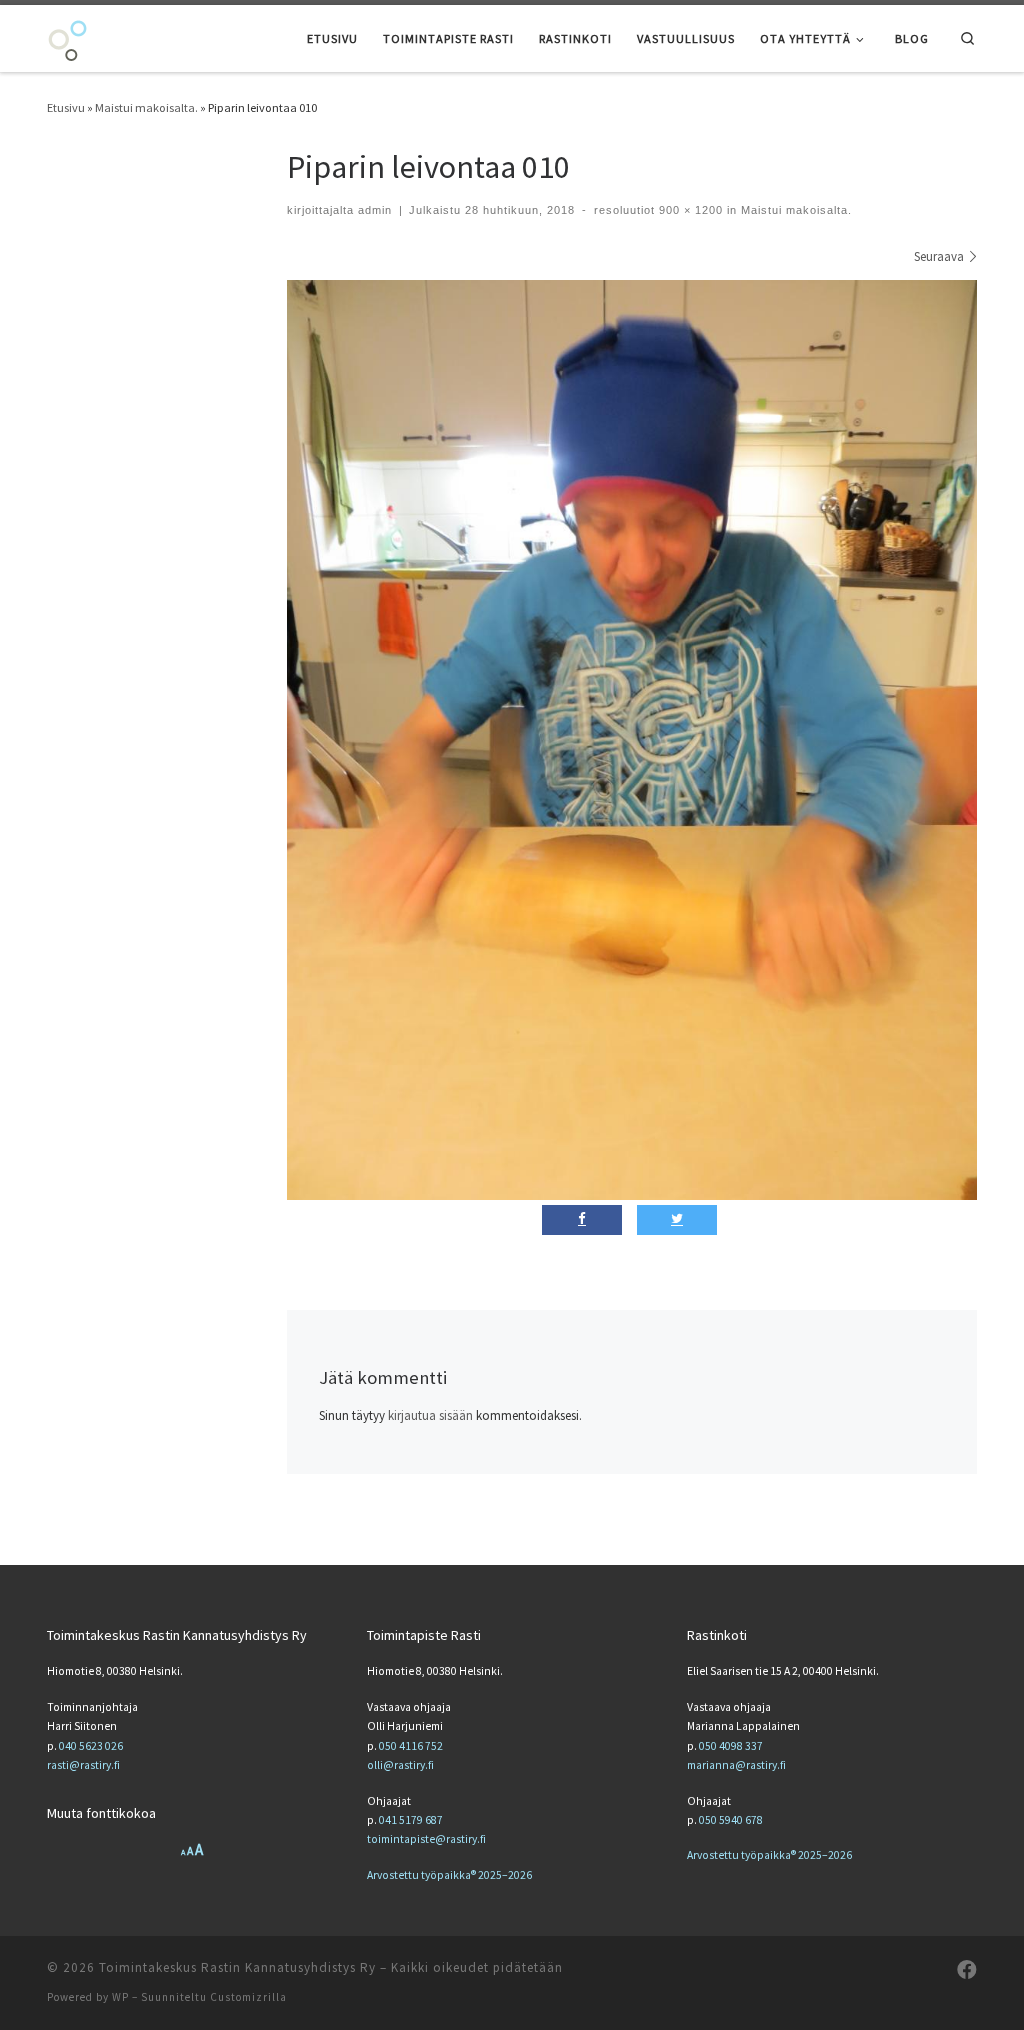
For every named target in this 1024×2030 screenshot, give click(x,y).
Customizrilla (248, 1997)
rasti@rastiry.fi (83, 1765)
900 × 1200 (689, 210)
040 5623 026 (91, 1746)
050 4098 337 (731, 1746)
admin (375, 210)
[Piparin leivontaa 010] (632, 740)
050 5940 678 (731, 1820)
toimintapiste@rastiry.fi (426, 1839)
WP (120, 1997)
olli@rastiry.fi (400, 1765)
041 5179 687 (411, 1820)
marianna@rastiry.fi (736, 1765)
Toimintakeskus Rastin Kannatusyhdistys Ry (237, 1967)
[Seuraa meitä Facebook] (967, 1970)
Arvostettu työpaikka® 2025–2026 (449, 1875)
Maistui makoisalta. (146, 107)
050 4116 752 (411, 1746)
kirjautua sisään (430, 1415)
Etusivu (66, 107)
